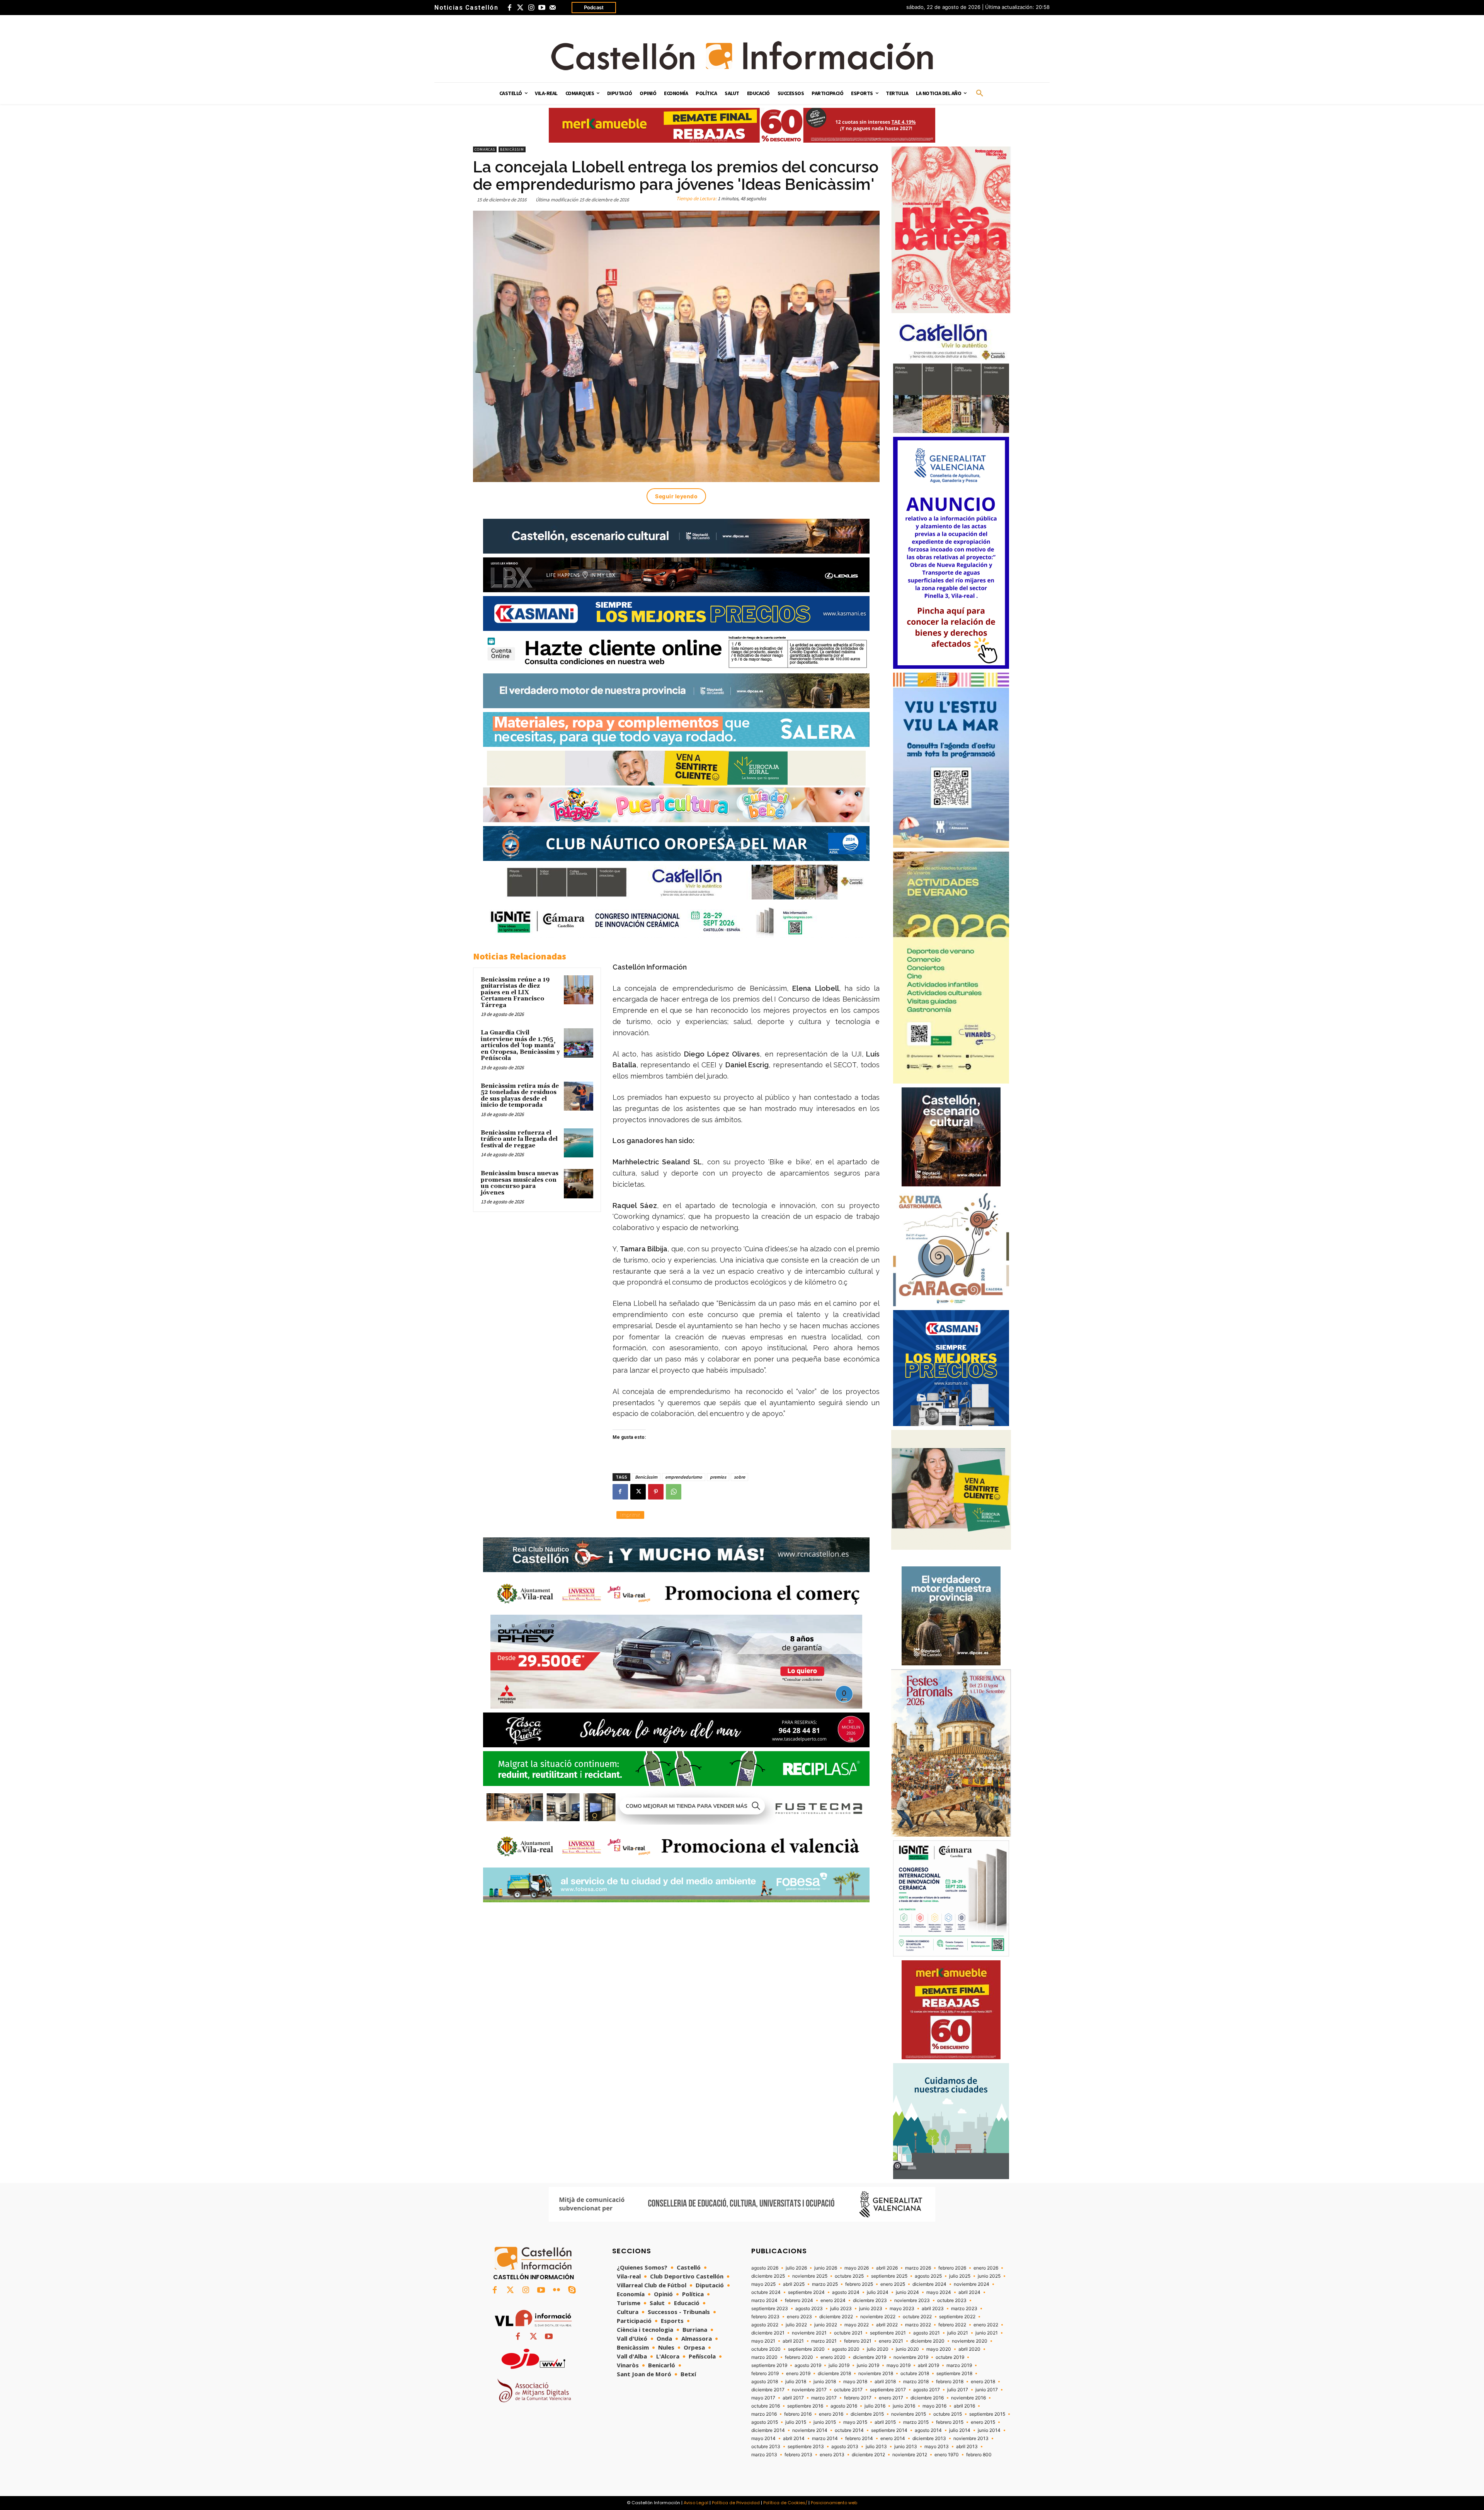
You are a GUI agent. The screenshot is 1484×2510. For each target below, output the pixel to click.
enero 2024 (833, 2300)
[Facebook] (509, 8)
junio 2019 (868, 2365)
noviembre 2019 (911, 2357)
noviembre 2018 (876, 2374)
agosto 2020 (846, 2349)
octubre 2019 (950, 2357)
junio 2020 (907, 2349)
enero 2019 (798, 2374)
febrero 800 (979, 2455)
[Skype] (572, 2290)
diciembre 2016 (927, 2398)
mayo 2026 (857, 2268)
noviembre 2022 (878, 2317)
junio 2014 (989, 2430)
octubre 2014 (849, 2430)
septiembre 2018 (954, 2374)
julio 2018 (796, 2382)
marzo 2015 (916, 2422)
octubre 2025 (849, 2276)
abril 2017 (793, 2398)
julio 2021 (958, 2333)
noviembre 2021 (809, 2333)
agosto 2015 (765, 2422)
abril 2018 (885, 2382)
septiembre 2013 (806, 2447)
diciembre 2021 (768, 2333)
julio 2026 (796, 2268)
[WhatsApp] (674, 1492)
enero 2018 (983, 2382)
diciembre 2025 (768, 2276)
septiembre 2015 (987, 2414)
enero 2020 (833, 2357)
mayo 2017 (763, 2398)
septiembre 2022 (957, 2317)
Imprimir (630, 1515)
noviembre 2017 (809, 2390)
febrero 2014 (859, 2438)
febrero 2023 (765, 2317)
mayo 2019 (899, 2365)
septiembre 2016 (805, 2406)
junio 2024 (907, 2292)
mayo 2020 (939, 2349)
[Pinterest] (656, 1492)
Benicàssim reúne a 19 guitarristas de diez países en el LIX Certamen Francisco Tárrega (515, 993)
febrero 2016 (798, 2414)
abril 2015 (885, 2422)
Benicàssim (512, 149)
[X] (638, 1492)
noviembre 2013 (971, 2438)
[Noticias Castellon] (742, 56)
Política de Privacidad (736, 2503)
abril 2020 (969, 2349)
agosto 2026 (765, 2268)
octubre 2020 (766, 2349)
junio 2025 (989, 2276)
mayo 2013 (937, 2447)
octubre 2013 (766, 2447)
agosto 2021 (927, 2333)
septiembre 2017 (888, 2390)
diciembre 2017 (768, 2390)
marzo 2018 (916, 2382)
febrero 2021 (858, 2341)
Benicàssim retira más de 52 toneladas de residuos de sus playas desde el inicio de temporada (520, 1096)
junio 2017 (987, 2390)
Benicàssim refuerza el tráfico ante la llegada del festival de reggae (519, 1139)
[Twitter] (520, 8)
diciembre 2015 (867, 2414)
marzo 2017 (824, 2398)
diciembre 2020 (927, 2341)
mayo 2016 (934, 2406)
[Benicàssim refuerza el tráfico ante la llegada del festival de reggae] (579, 1143)
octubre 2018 (915, 2374)
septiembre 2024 (806, 2292)
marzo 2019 (959, 2365)
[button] (980, 94)
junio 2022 (826, 2325)
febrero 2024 (799, 2300)
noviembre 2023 (912, 2300)
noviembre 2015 (909, 2414)
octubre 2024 (766, 2292)
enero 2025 (893, 2284)
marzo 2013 (764, 2455)
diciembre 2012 (868, 2455)
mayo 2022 (857, 2325)
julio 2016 (875, 2406)
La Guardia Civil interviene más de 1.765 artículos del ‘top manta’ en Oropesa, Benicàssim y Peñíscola (520, 1045)
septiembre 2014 (889, 2430)
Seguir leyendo (676, 496)
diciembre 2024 (929, 2284)
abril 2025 (794, 2284)
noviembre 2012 (910, 2455)
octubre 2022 (917, 2317)
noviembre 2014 (810, 2430)
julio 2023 (841, 2309)
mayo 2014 (763, 2438)
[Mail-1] (553, 8)
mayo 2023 (902, 2309)
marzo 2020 (764, 2357)
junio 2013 (906, 2447)
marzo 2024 (764, 2300)
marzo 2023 (964, 2309)
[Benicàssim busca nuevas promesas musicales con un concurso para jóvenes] (579, 1184)
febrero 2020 (799, 2357)
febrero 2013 (798, 2455)
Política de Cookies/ (785, 2503)
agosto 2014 (928, 2430)
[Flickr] (556, 2290)
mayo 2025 (763, 2284)
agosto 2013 (845, 2447)
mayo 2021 (763, 2341)
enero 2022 (986, 2325)
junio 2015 (825, 2422)
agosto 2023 (809, 2309)
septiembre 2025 (889, 2276)
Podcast (594, 7)
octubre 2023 (952, 2300)
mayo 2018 (855, 2382)
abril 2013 (967, 2447)
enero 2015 (983, 2422)
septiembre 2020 (806, 2349)
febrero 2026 (952, 2268)
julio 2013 (876, 2447)
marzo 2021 (824, 2341)
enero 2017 (891, 2398)
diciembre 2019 (870, 2357)
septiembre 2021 (888, 2333)
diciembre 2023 (870, 2300)
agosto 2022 (765, 2325)
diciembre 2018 (834, 2374)
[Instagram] (531, 8)
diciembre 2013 (929, 2438)
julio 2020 (878, 2349)
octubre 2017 (848, 2390)
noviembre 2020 (970, 2341)
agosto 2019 (808, 2365)
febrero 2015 (950, 2422)
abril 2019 (928, 2365)
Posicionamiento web (834, 2503)
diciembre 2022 (836, 2317)
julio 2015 (796, 2422)
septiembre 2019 (769, 2365)
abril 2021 (793, 2341)
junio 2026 (826, 2268)
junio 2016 (904, 2406)
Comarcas (485, 149)
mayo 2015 (855, 2422)
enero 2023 (799, 2317)
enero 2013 (832, 2455)
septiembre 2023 (770, 2309)
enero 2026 (986, 2268)
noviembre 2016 (968, 2398)
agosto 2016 (844, 2406)
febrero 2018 (950, 2382)
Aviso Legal (696, 2503)
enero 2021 (891, 2341)
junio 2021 (987, 2333)
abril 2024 (969, 2292)
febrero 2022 (952, 2325)
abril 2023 (933, 2309)
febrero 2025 (859, 2284)
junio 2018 (825, 2382)
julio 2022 (796, 2325)
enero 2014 (893, 2438)
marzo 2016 (764, 2414)
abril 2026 (887, 2268)
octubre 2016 (766, 2406)
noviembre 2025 (810, 2276)
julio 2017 (958, 2390)
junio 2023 (871, 2309)
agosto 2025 (928, 2276)
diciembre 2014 (768, 2430)
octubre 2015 (948, 2414)
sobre (739, 1477)
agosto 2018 (765, 2382)
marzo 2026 (918, 2268)
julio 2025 (960, 2276)
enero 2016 (831, 2414)
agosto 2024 (846, 2292)
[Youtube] (542, 8)
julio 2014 (960, 2430)
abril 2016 (964, 2406)
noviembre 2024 (972, 2284)
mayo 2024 (939, 2292)
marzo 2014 (825, 2438)
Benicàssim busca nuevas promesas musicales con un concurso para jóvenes (520, 1183)
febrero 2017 (858, 2398)
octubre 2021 (848, 2333)
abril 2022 (887, 2325)
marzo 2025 (825, 2284)
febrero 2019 (765, 2374)
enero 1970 (947, 2455)
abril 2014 (794, 2438)
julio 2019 (839, 2365)
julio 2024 (878, 2292)
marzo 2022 (918, 2325)
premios (718, 1477)
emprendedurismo (684, 1477)
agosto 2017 (927, 2390)
